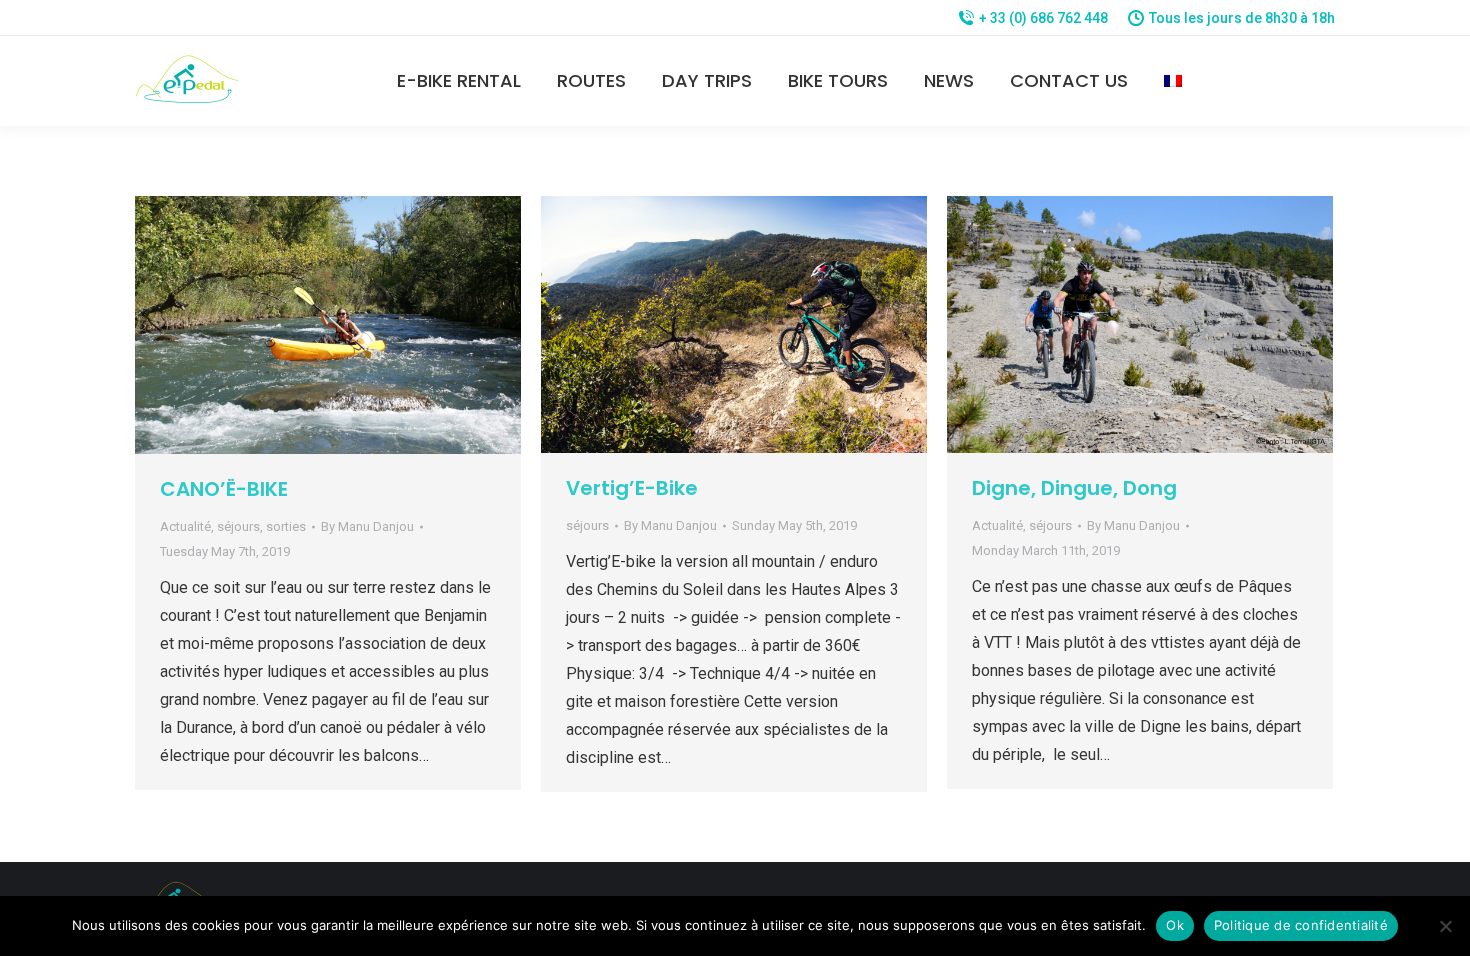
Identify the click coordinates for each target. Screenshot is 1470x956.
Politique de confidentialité (1301, 925)
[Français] (1173, 81)
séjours (238, 526)
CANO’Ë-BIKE (224, 489)
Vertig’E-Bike (632, 488)
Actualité (185, 526)
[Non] (1445, 926)
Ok (1175, 925)
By (367, 526)
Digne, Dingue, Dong (1074, 488)
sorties (286, 526)
